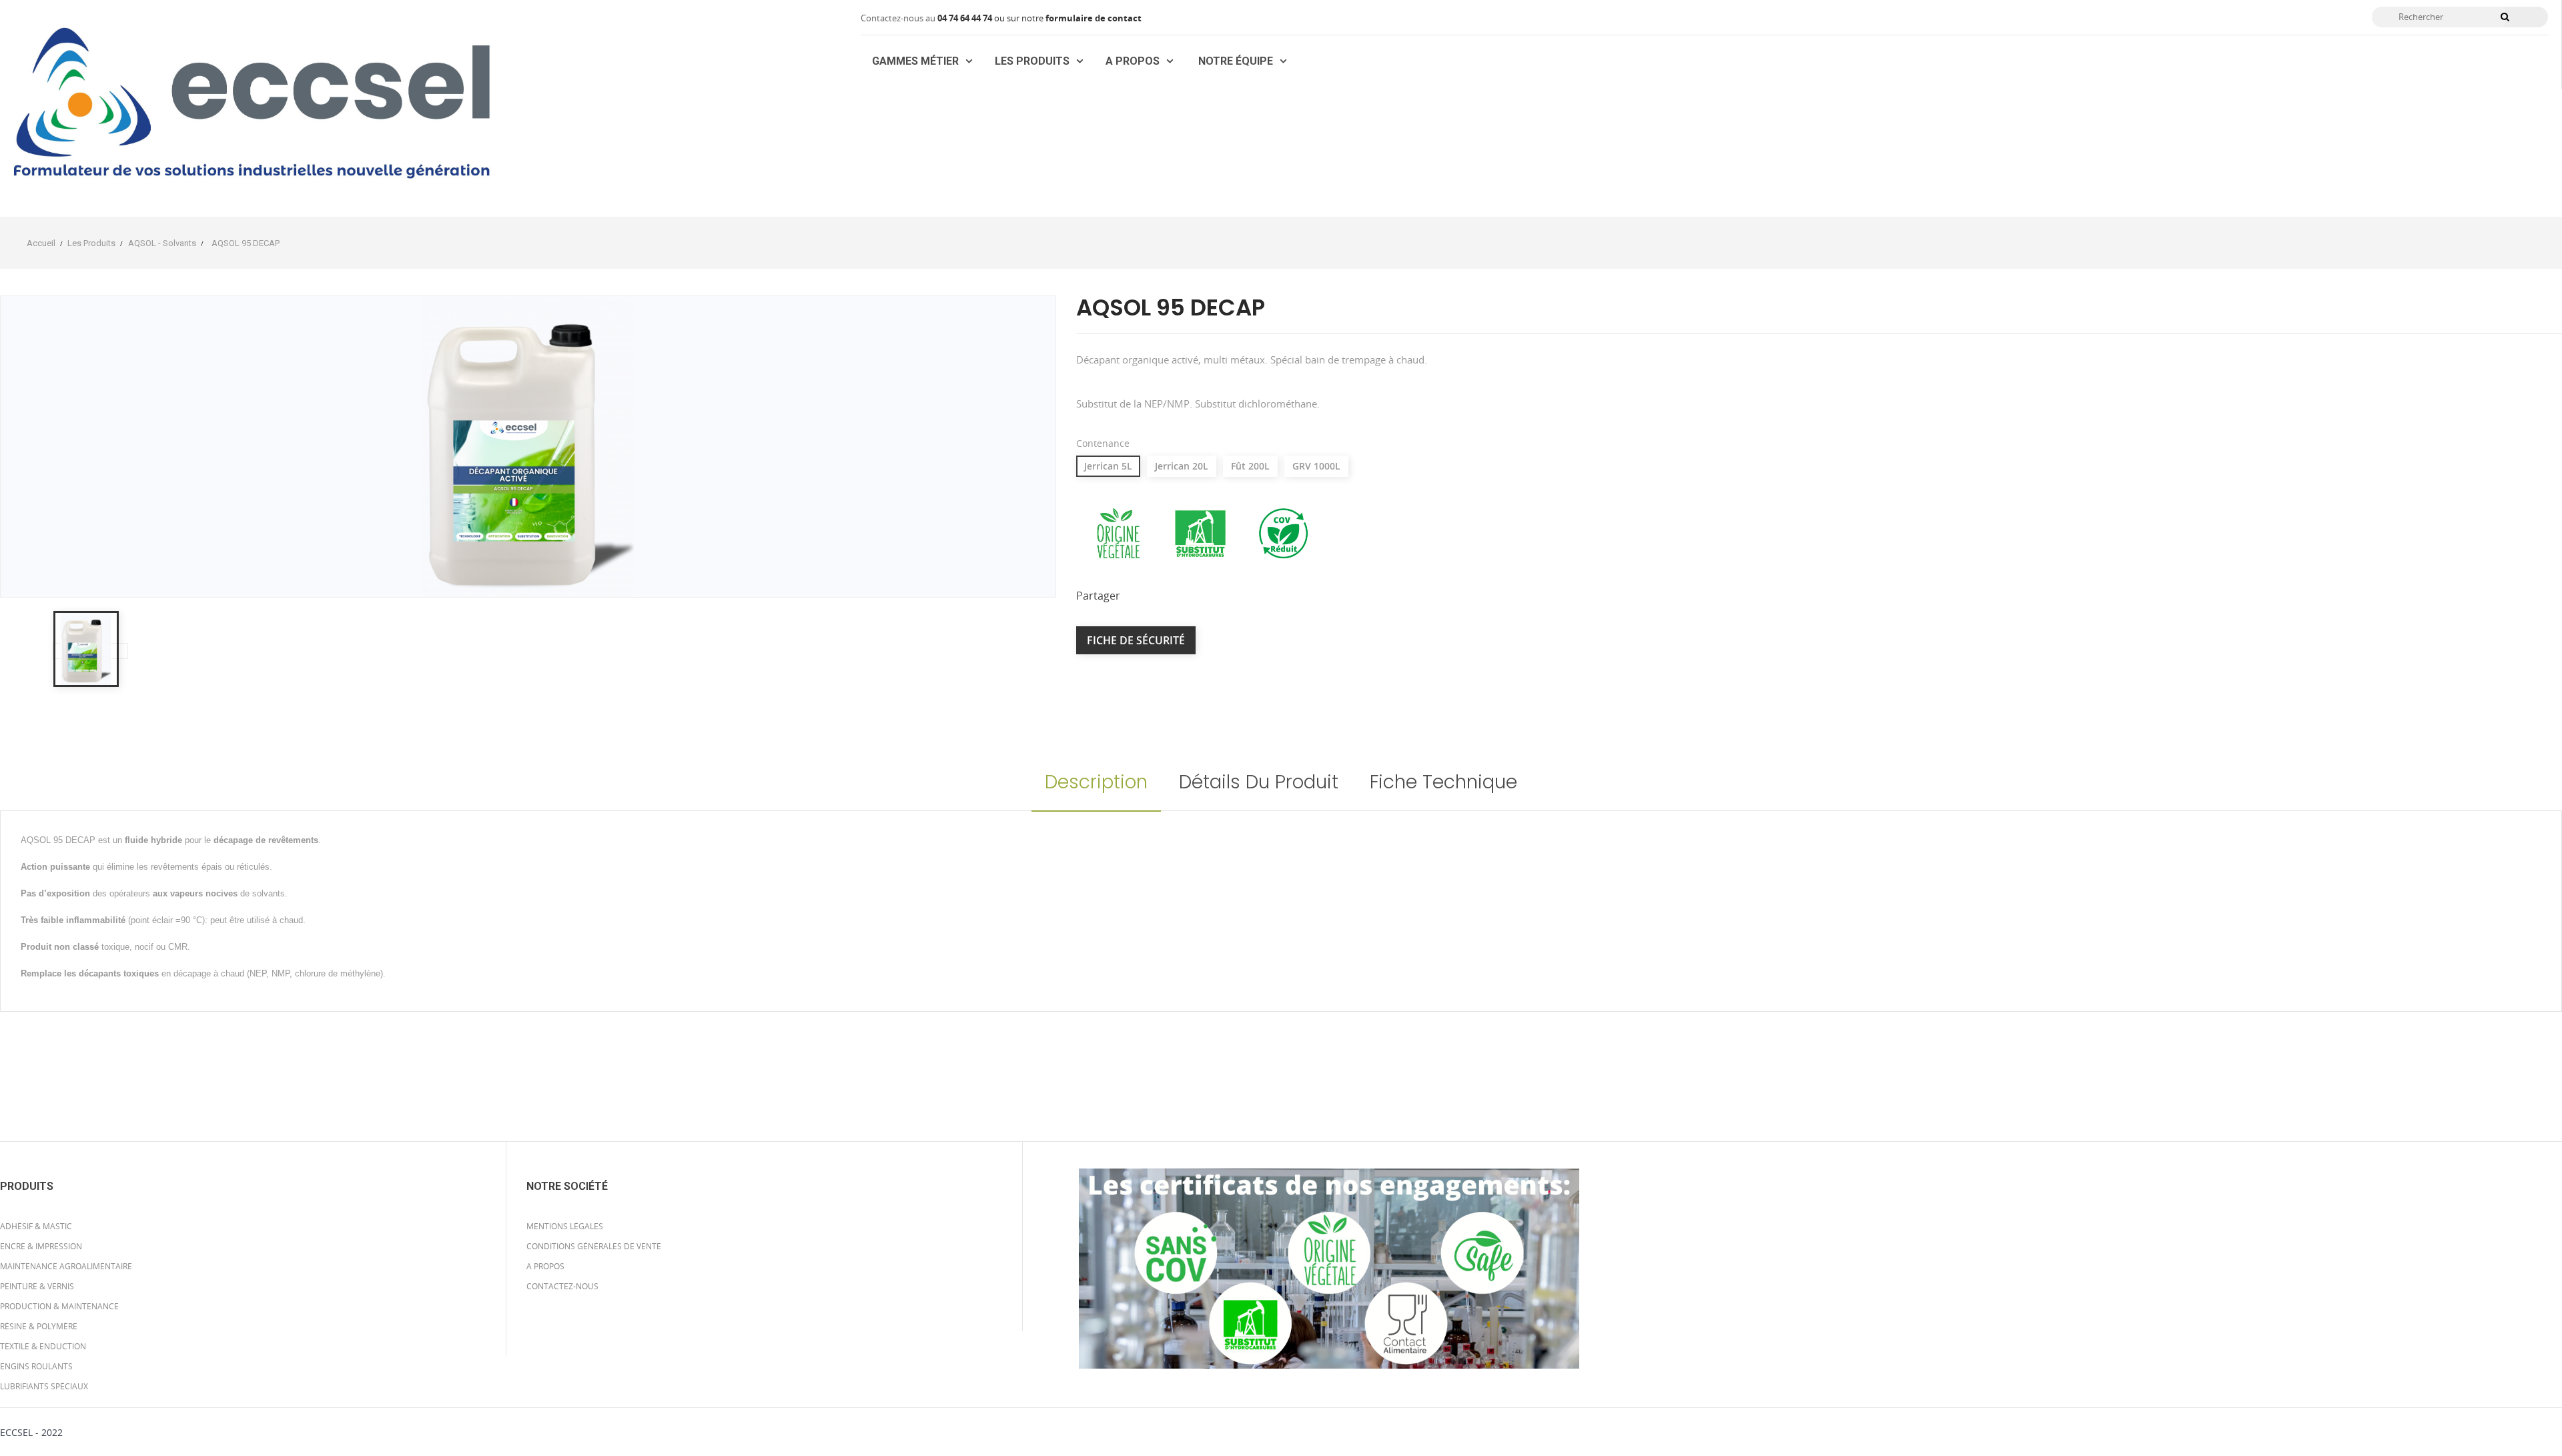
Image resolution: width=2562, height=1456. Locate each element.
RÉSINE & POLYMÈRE (39, 1326)
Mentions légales (565, 1226)
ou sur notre (991, 18)
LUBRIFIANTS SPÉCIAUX (44, 1386)
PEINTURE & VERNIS (37, 1286)
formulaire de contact (1094, 18)
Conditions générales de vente (594, 1246)
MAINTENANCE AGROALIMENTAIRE (66, 1266)
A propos (545, 1266)
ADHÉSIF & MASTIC (36, 1226)
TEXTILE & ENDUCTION (43, 1346)
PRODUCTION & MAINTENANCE (59, 1306)
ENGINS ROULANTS (36, 1366)
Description (1096, 782)
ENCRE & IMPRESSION (41, 1246)
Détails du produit (1259, 782)
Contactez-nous (562, 1286)
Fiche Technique (1443, 782)
